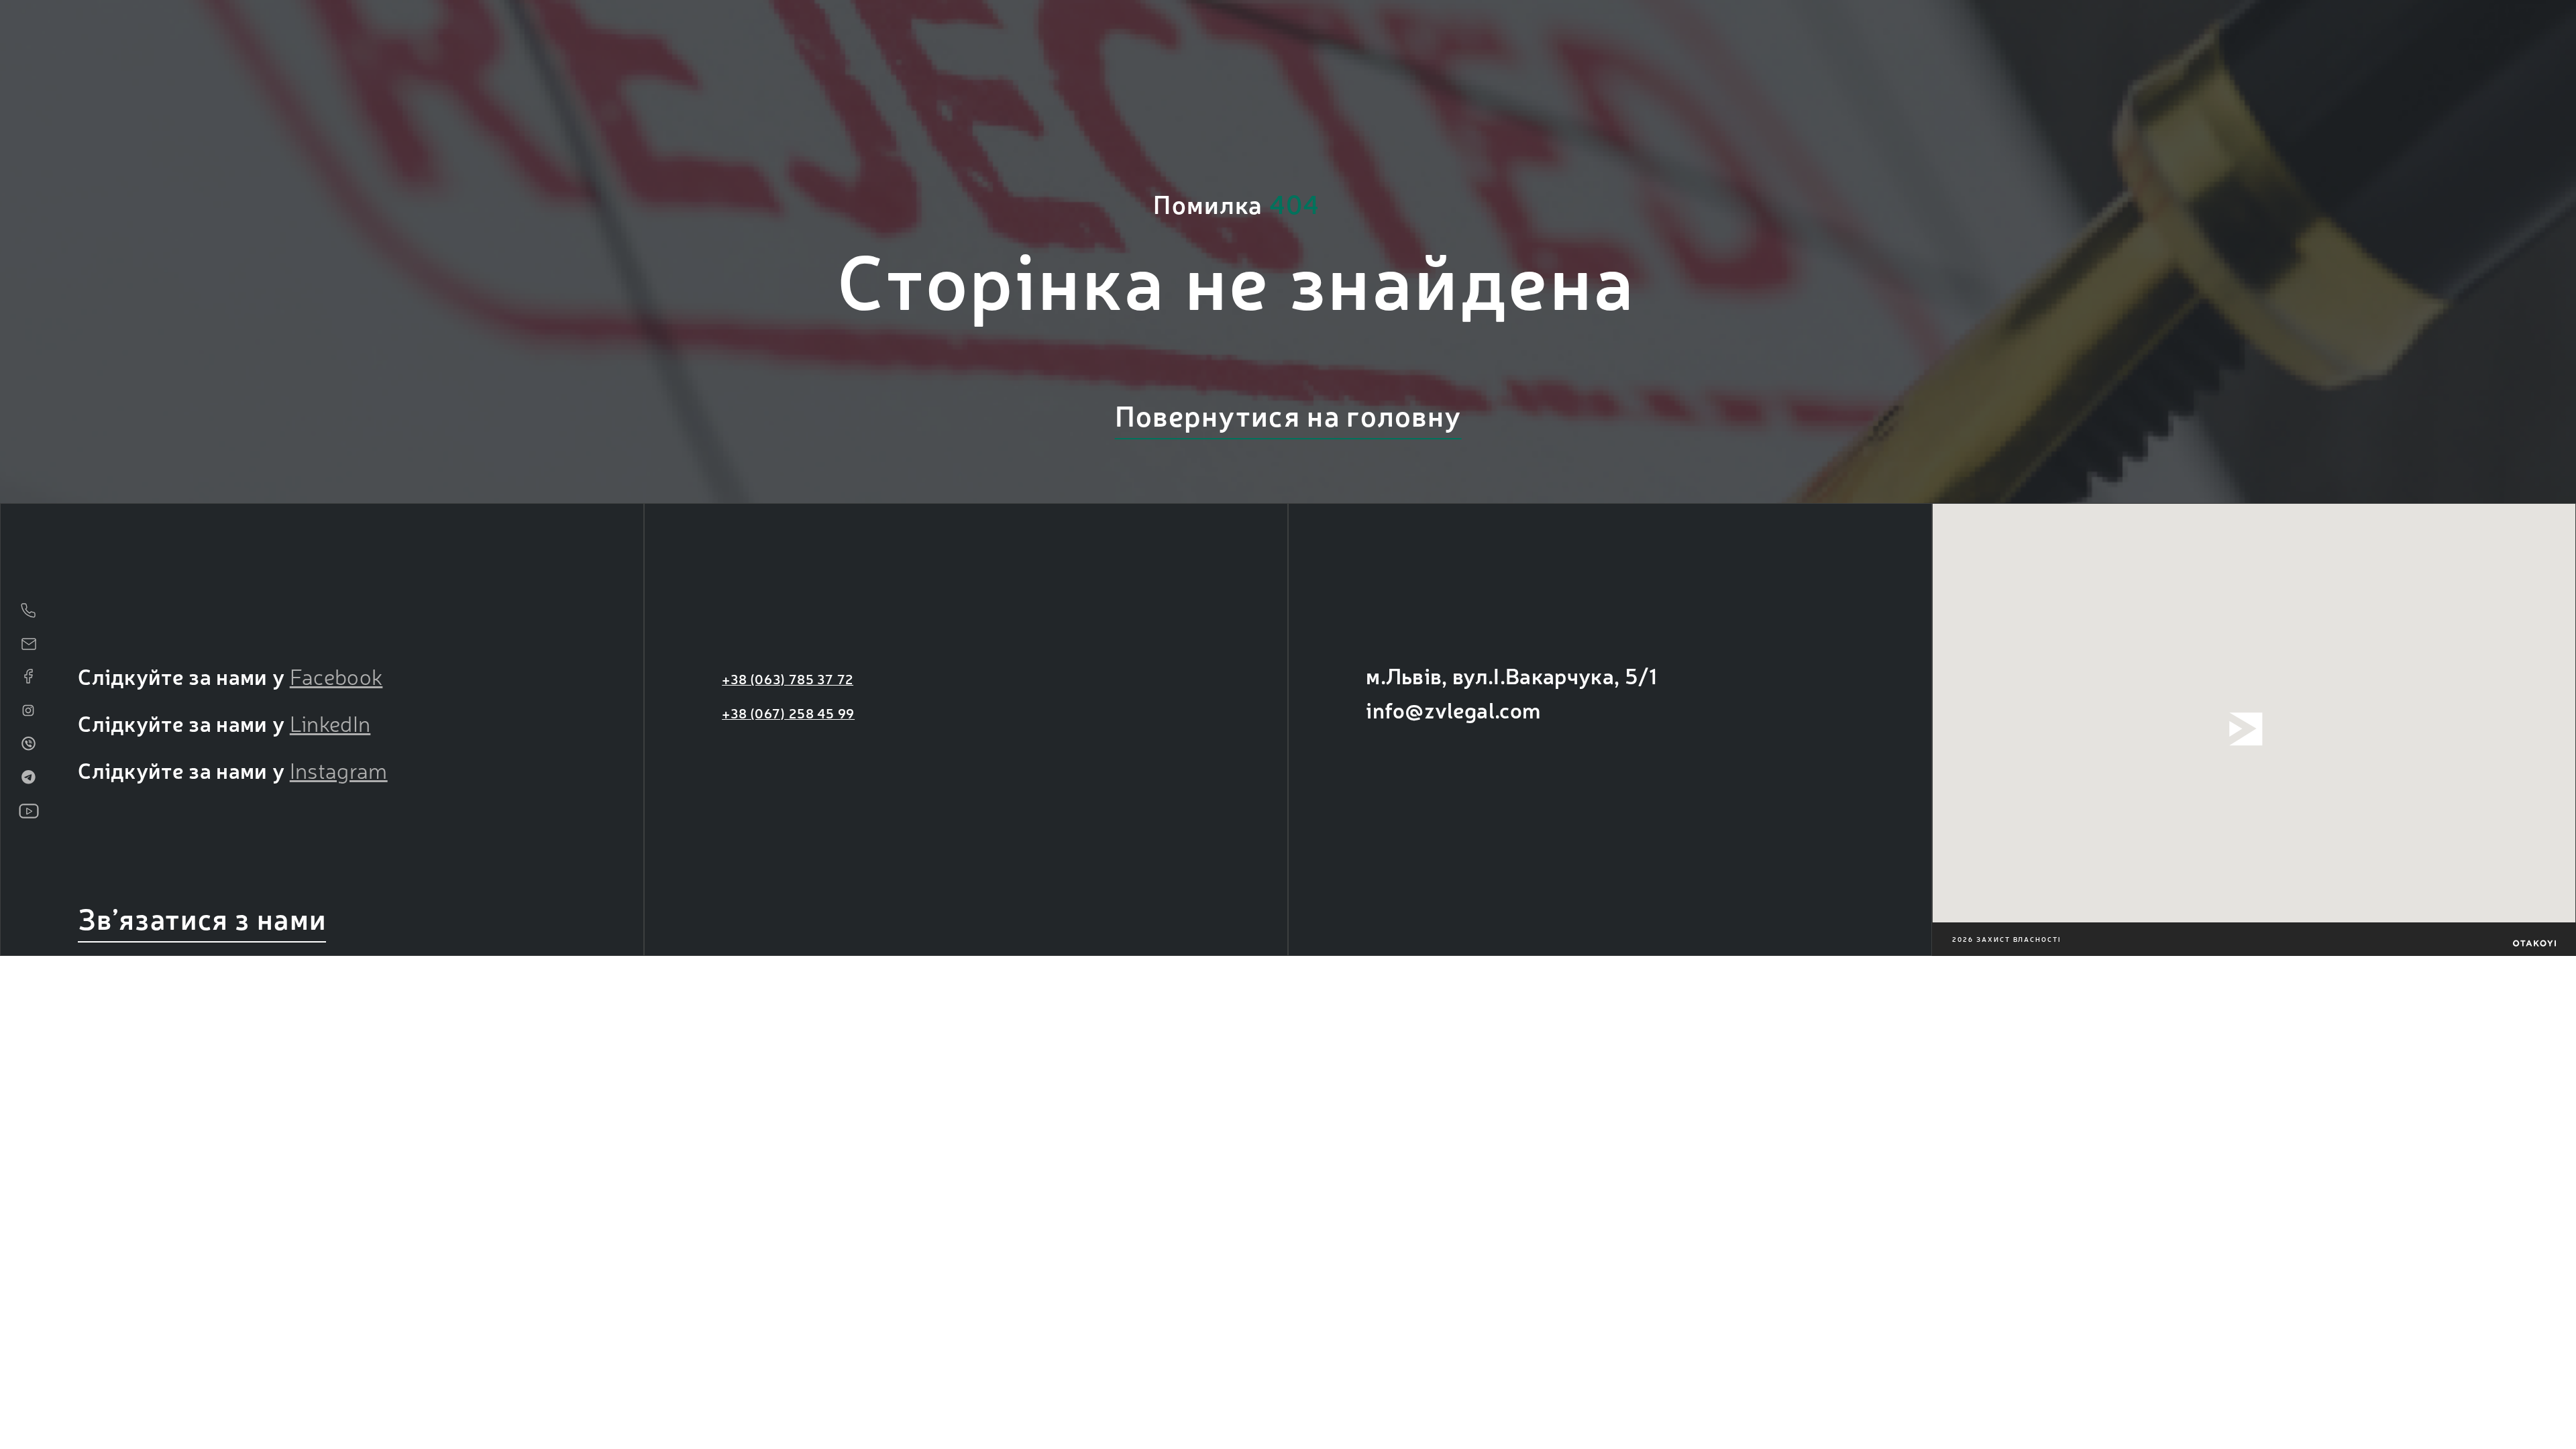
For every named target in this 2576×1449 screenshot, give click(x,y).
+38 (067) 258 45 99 (788, 713)
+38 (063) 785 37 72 (788, 679)
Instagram (339, 769)
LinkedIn (330, 722)
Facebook (336, 676)
